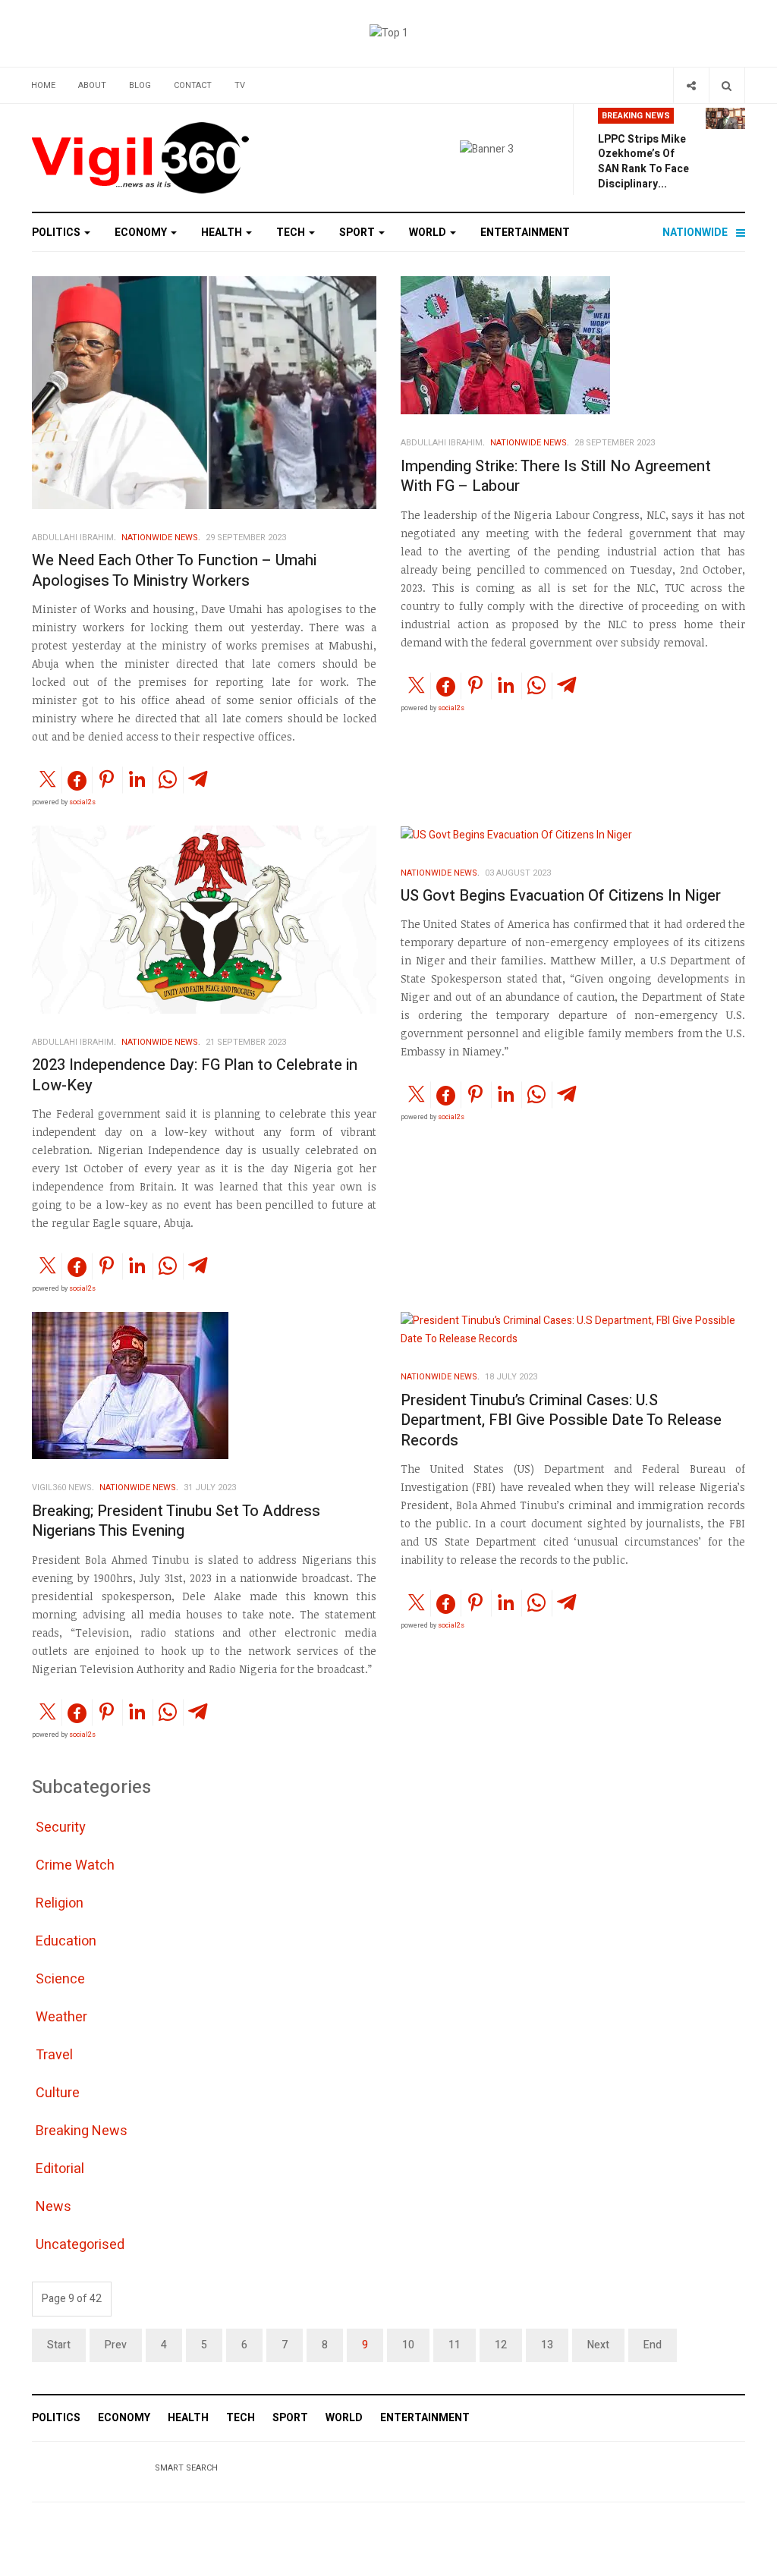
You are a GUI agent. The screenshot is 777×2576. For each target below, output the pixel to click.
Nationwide (695, 233)
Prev (116, 2345)
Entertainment (525, 233)
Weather (61, 2017)
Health (223, 233)
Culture (58, 2093)
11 (455, 2345)
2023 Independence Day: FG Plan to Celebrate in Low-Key (195, 1075)
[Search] (727, 85)
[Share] (691, 85)
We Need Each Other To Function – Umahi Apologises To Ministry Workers (174, 571)
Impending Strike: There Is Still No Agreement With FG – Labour (556, 477)
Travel (54, 2055)
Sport (358, 233)
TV (240, 85)
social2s (82, 802)
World (429, 233)
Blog (140, 85)
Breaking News (82, 2131)
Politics (57, 233)
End (653, 2345)
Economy (142, 233)
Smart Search (186, 2468)
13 (547, 2345)
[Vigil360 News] (142, 158)
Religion (60, 1903)
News (53, 2207)
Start (59, 2345)
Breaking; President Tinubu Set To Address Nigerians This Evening (176, 1521)
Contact (193, 85)
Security (61, 1827)
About (92, 85)
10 (408, 2345)
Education (66, 1941)
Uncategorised (80, 2245)
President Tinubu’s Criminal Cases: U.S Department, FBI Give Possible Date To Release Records (561, 1420)
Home (43, 85)
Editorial (60, 2169)
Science (60, 1979)
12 (501, 2345)
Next (598, 2345)
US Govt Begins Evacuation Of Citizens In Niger (561, 896)
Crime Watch (75, 1865)
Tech (292, 233)
